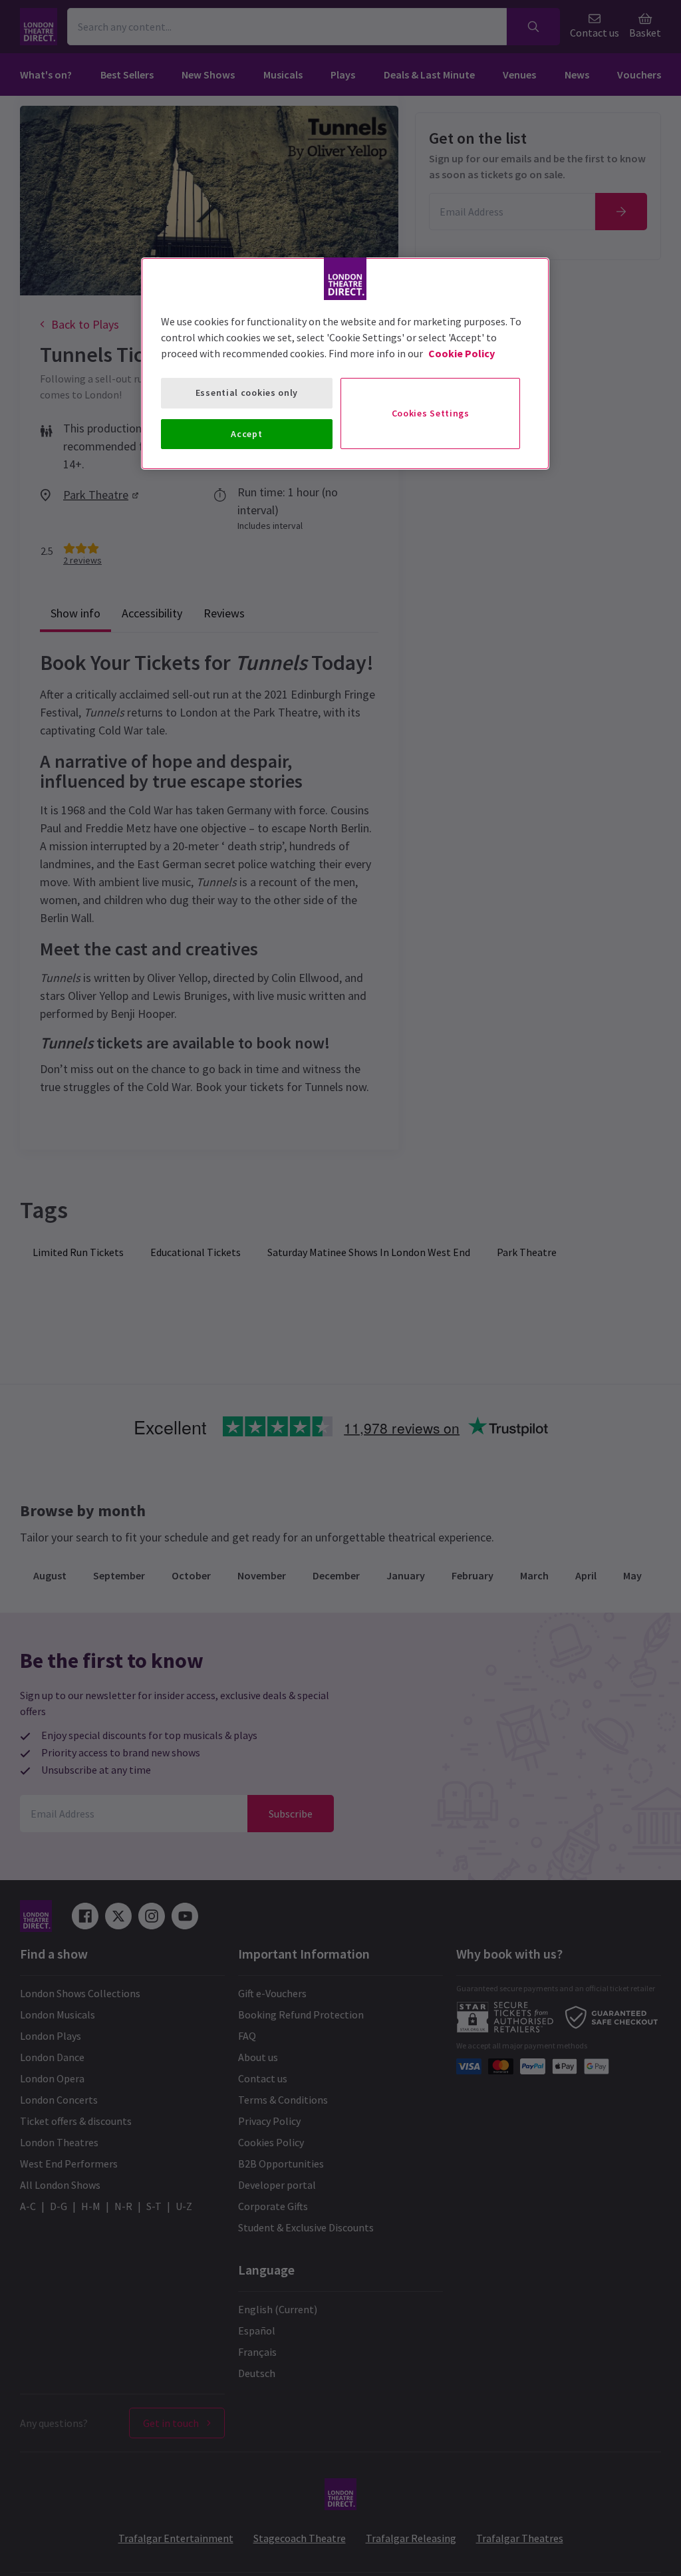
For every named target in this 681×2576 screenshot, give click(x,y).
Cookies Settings (431, 413)
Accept (246, 434)
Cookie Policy (462, 353)
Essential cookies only (247, 393)
